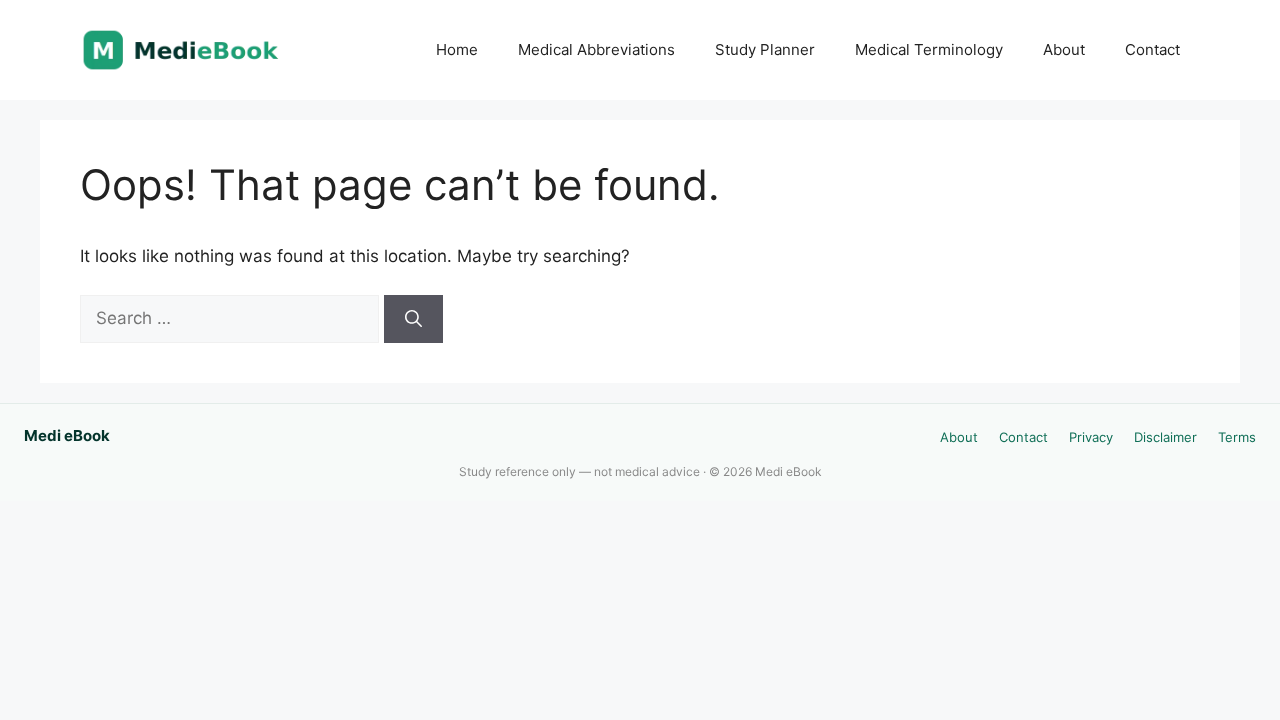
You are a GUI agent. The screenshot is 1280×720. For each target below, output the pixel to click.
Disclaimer (1165, 437)
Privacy (1091, 437)
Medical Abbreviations (596, 49)
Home (457, 49)
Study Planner (765, 49)
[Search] (413, 319)
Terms (1237, 437)
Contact (1152, 49)
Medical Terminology (929, 49)
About (1064, 49)
